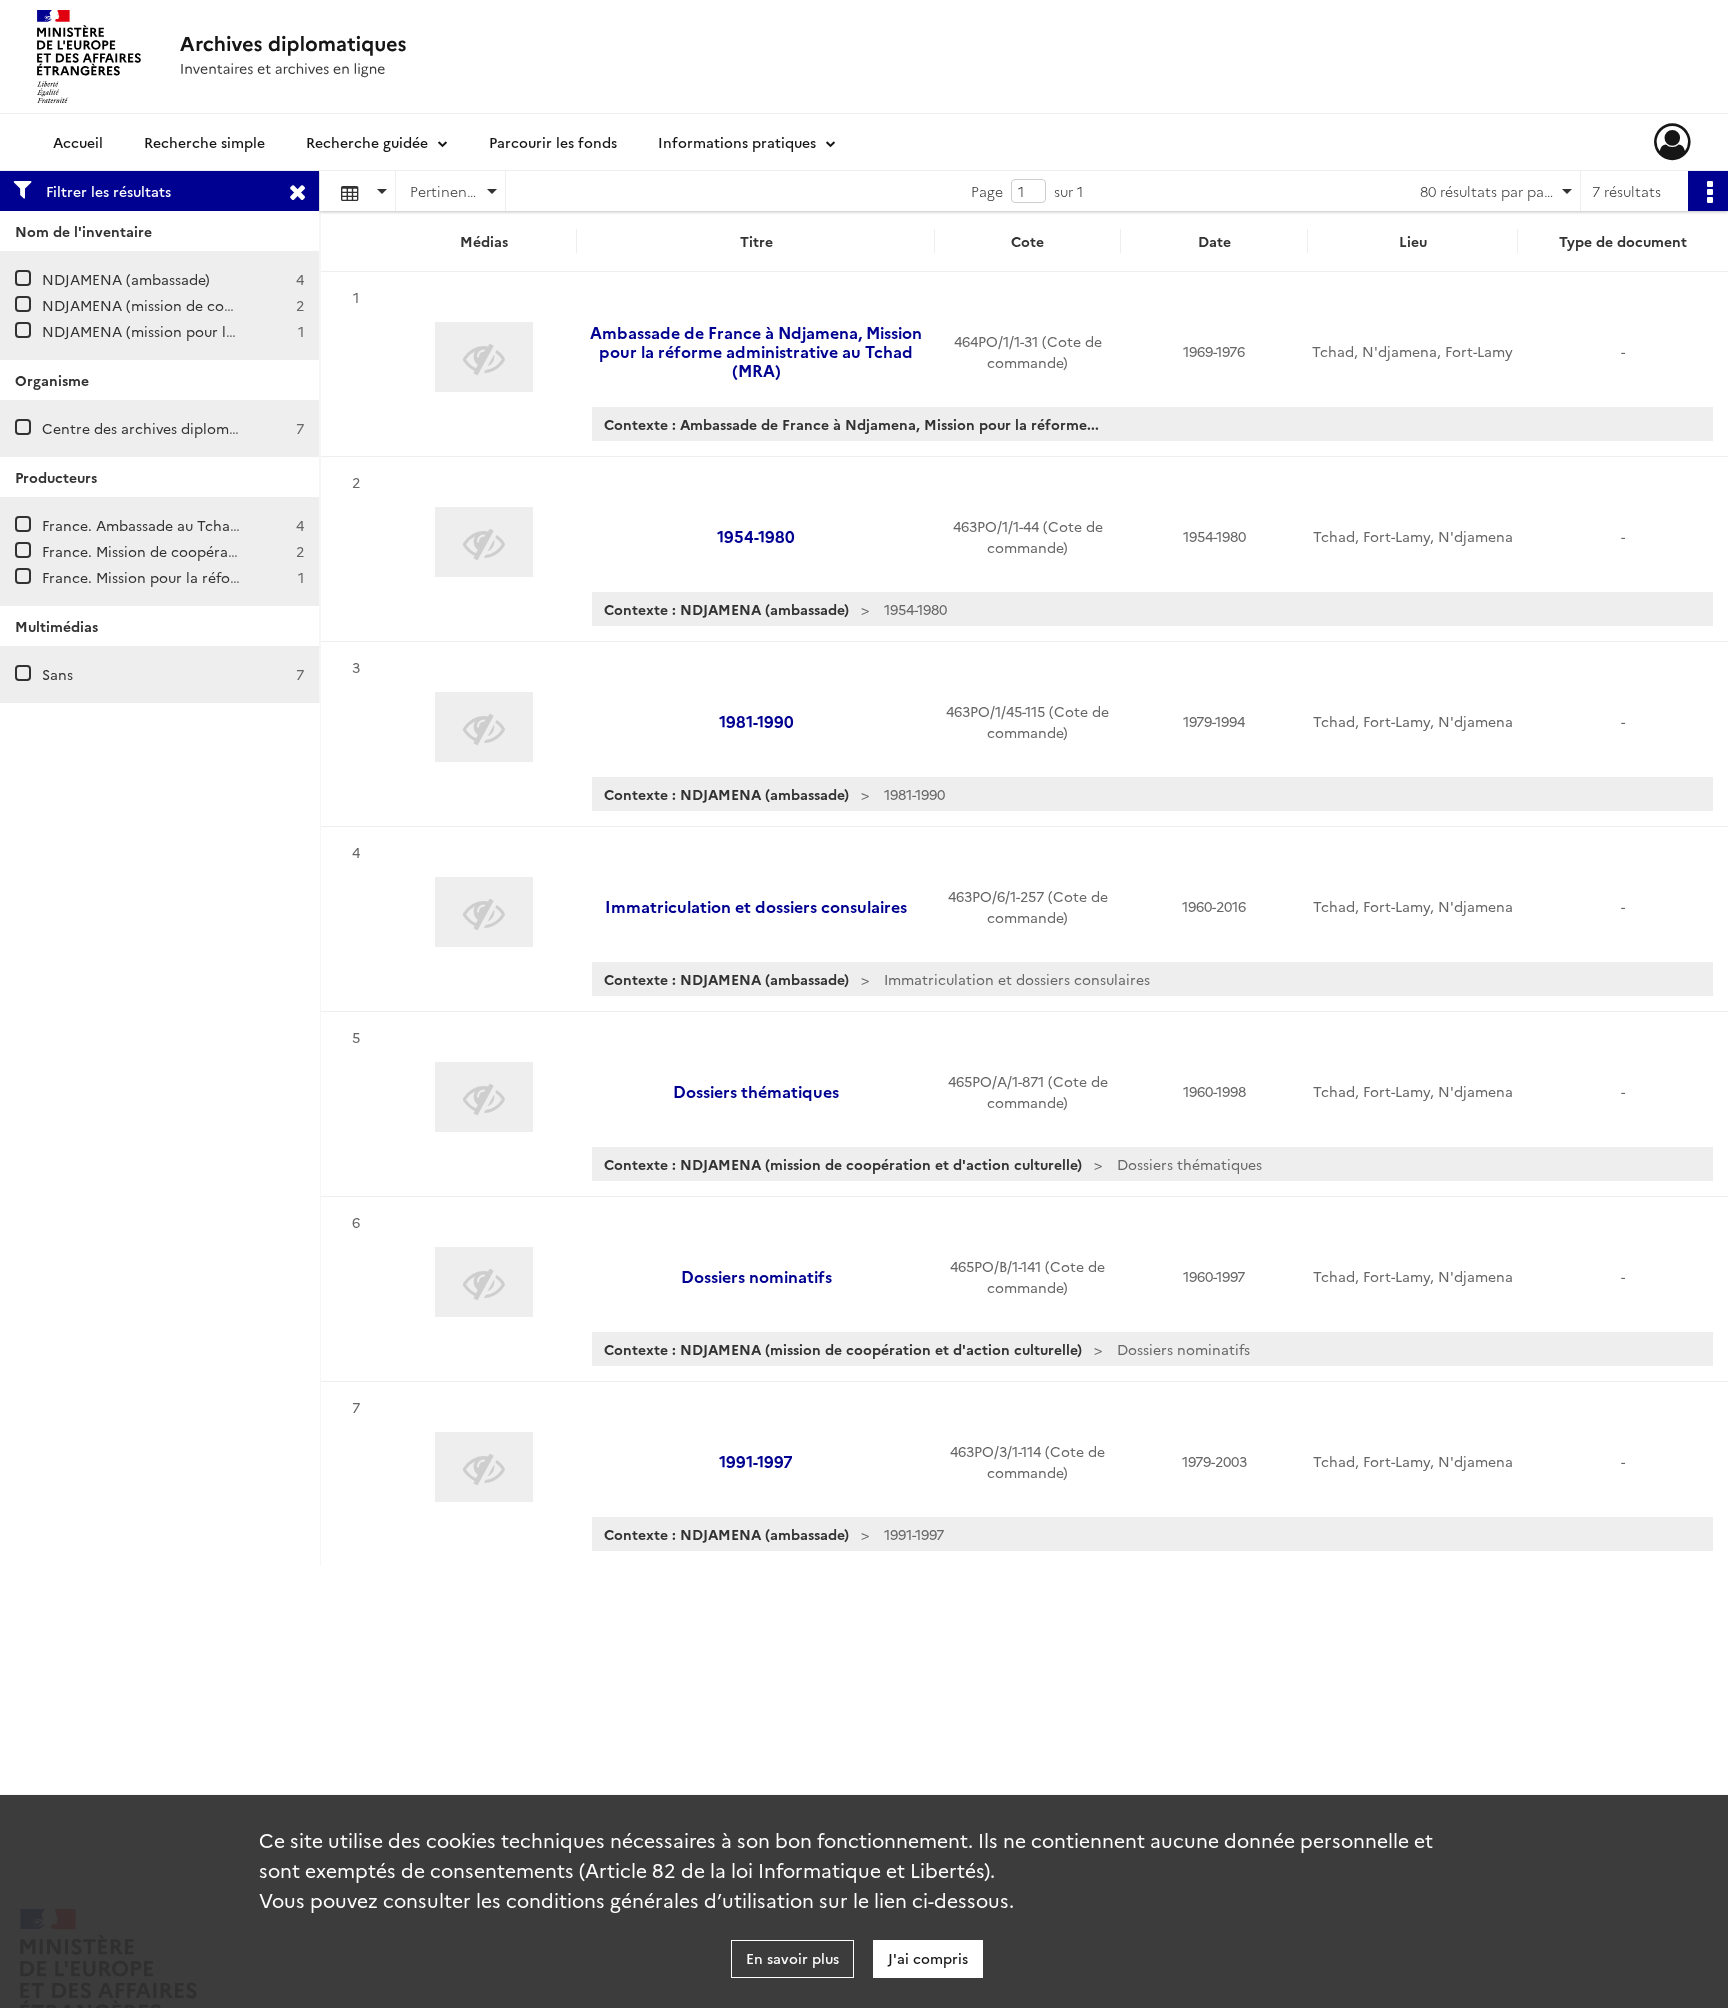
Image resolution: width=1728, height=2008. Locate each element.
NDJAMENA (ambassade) (126, 279)
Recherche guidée (367, 142)
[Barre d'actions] (1708, 191)
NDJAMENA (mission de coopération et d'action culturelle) (242, 305)
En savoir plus (792, 1958)
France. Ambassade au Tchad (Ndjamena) (183, 525)
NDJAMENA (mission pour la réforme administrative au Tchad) (254, 331)
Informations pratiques (737, 142)
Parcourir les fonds (553, 142)
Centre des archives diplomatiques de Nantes (197, 428)
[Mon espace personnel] (1672, 142)
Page (987, 191)
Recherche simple (204, 142)
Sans (57, 674)
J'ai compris (928, 1958)
